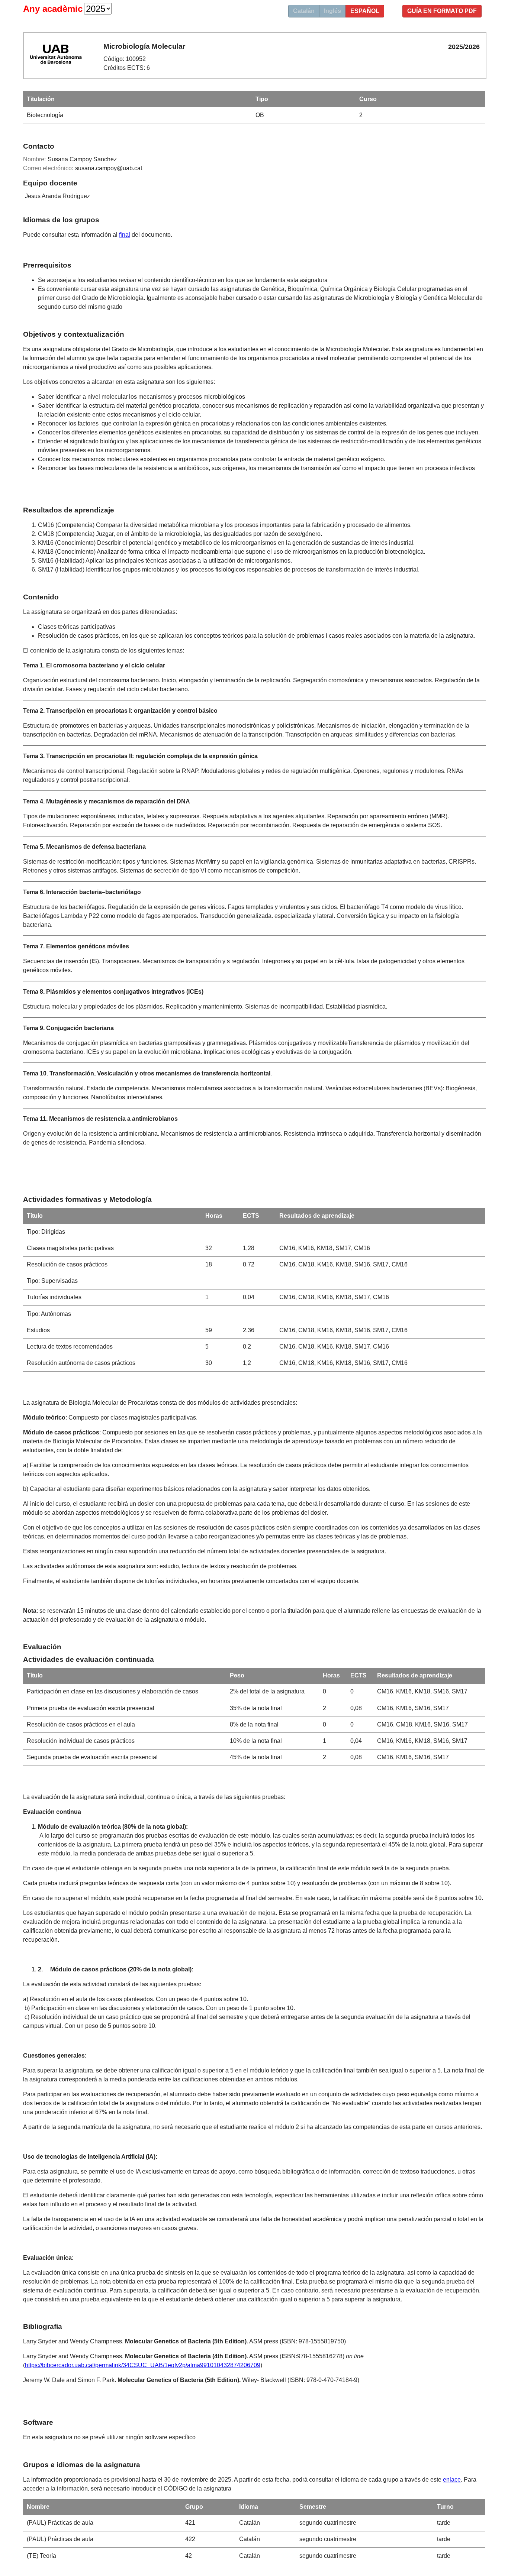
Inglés (332, 11)
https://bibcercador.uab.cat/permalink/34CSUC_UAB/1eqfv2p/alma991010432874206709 (143, 2365)
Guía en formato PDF (442, 11)
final (125, 235)
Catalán (304, 11)
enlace (452, 2480)
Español (365, 11)
